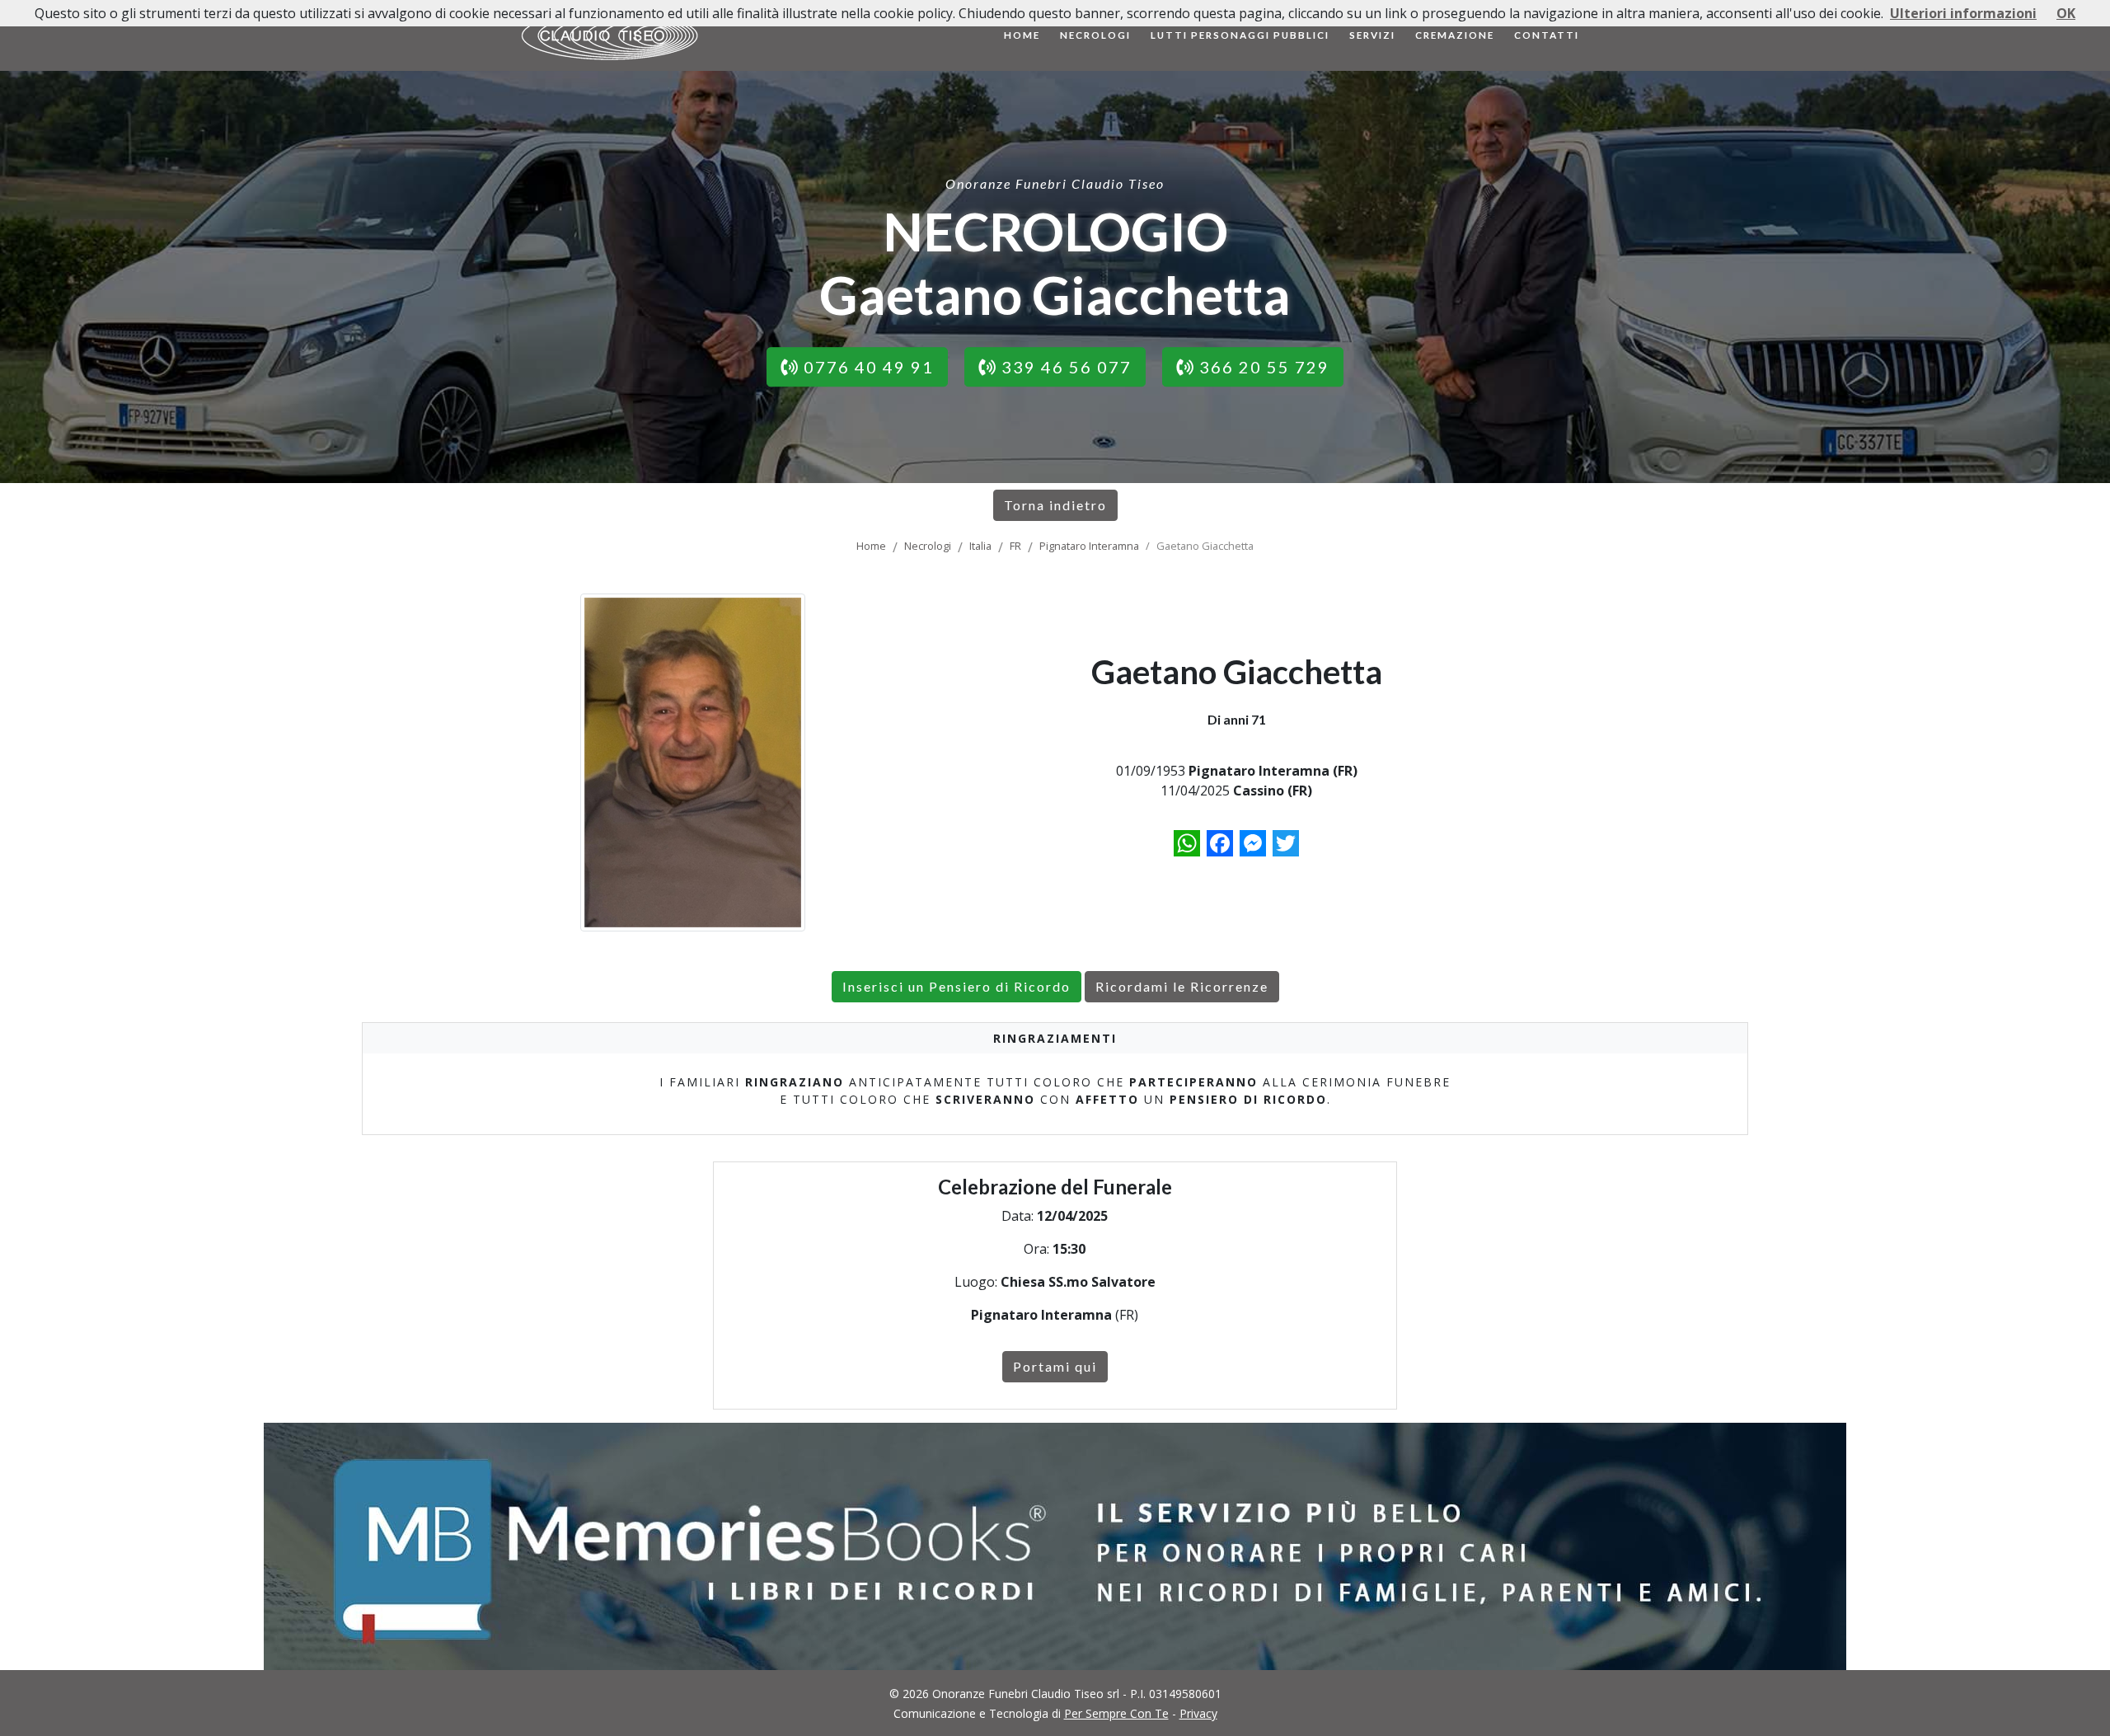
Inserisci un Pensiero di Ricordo (957, 986)
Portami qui (1055, 1366)
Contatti (1547, 35)
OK (2066, 13)
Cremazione (1455, 35)
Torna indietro (1055, 505)
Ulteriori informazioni (1963, 13)
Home (1022, 35)
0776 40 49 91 (866, 367)
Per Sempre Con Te (1116, 1713)
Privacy (1198, 1713)
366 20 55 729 (1262, 367)
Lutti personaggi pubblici (1240, 35)
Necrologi (1095, 35)
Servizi (1372, 35)
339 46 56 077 (1064, 367)
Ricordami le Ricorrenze (1182, 986)
